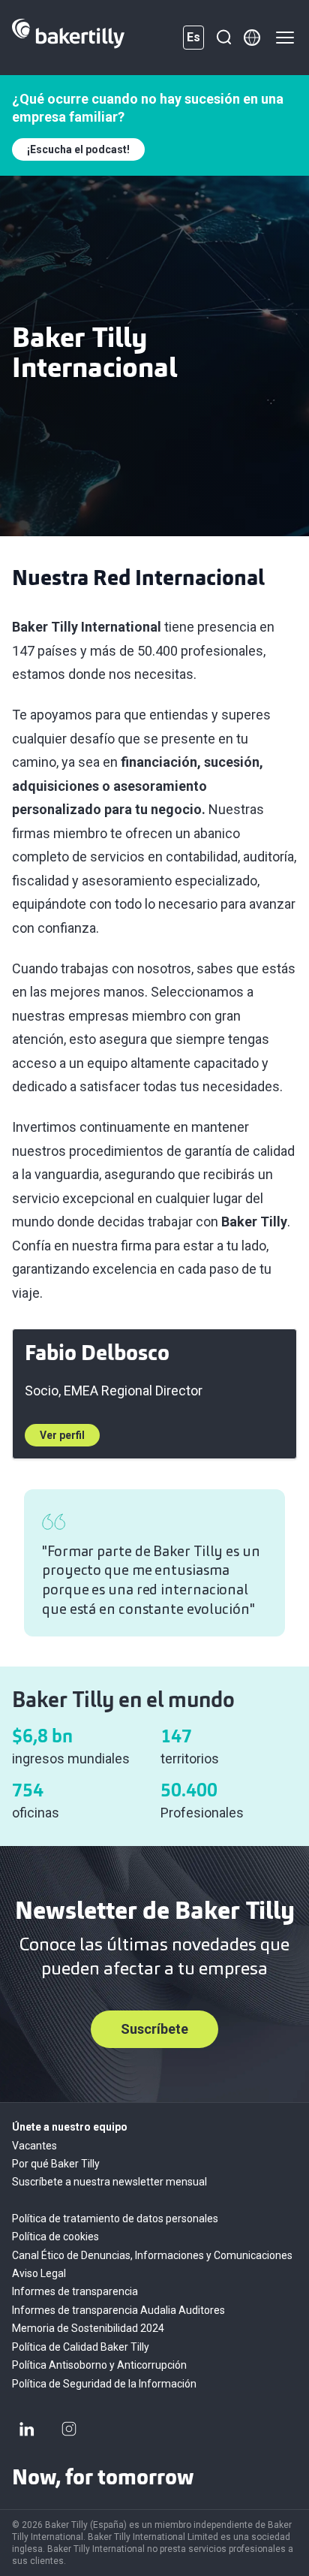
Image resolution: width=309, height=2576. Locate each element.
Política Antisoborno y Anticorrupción (99, 2365)
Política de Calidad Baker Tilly (81, 2347)
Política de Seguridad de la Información (104, 2384)
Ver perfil (62, 1435)
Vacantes (34, 2146)
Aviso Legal (39, 2273)
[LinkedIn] (27, 2429)
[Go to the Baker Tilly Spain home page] (68, 38)
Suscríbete (154, 2029)
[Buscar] (223, 38)
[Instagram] (69, 2429)
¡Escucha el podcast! (78, 149)
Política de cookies (55, 2237)
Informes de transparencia (75, 2291)
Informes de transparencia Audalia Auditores (118, 2310)
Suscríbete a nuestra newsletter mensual (109, 2182)
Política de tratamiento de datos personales (115, 2219)
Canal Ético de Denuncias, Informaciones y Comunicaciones (152, 2255)
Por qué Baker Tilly (56, 2164)
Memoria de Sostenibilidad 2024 (88, 2328)
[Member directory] (252, 38)
